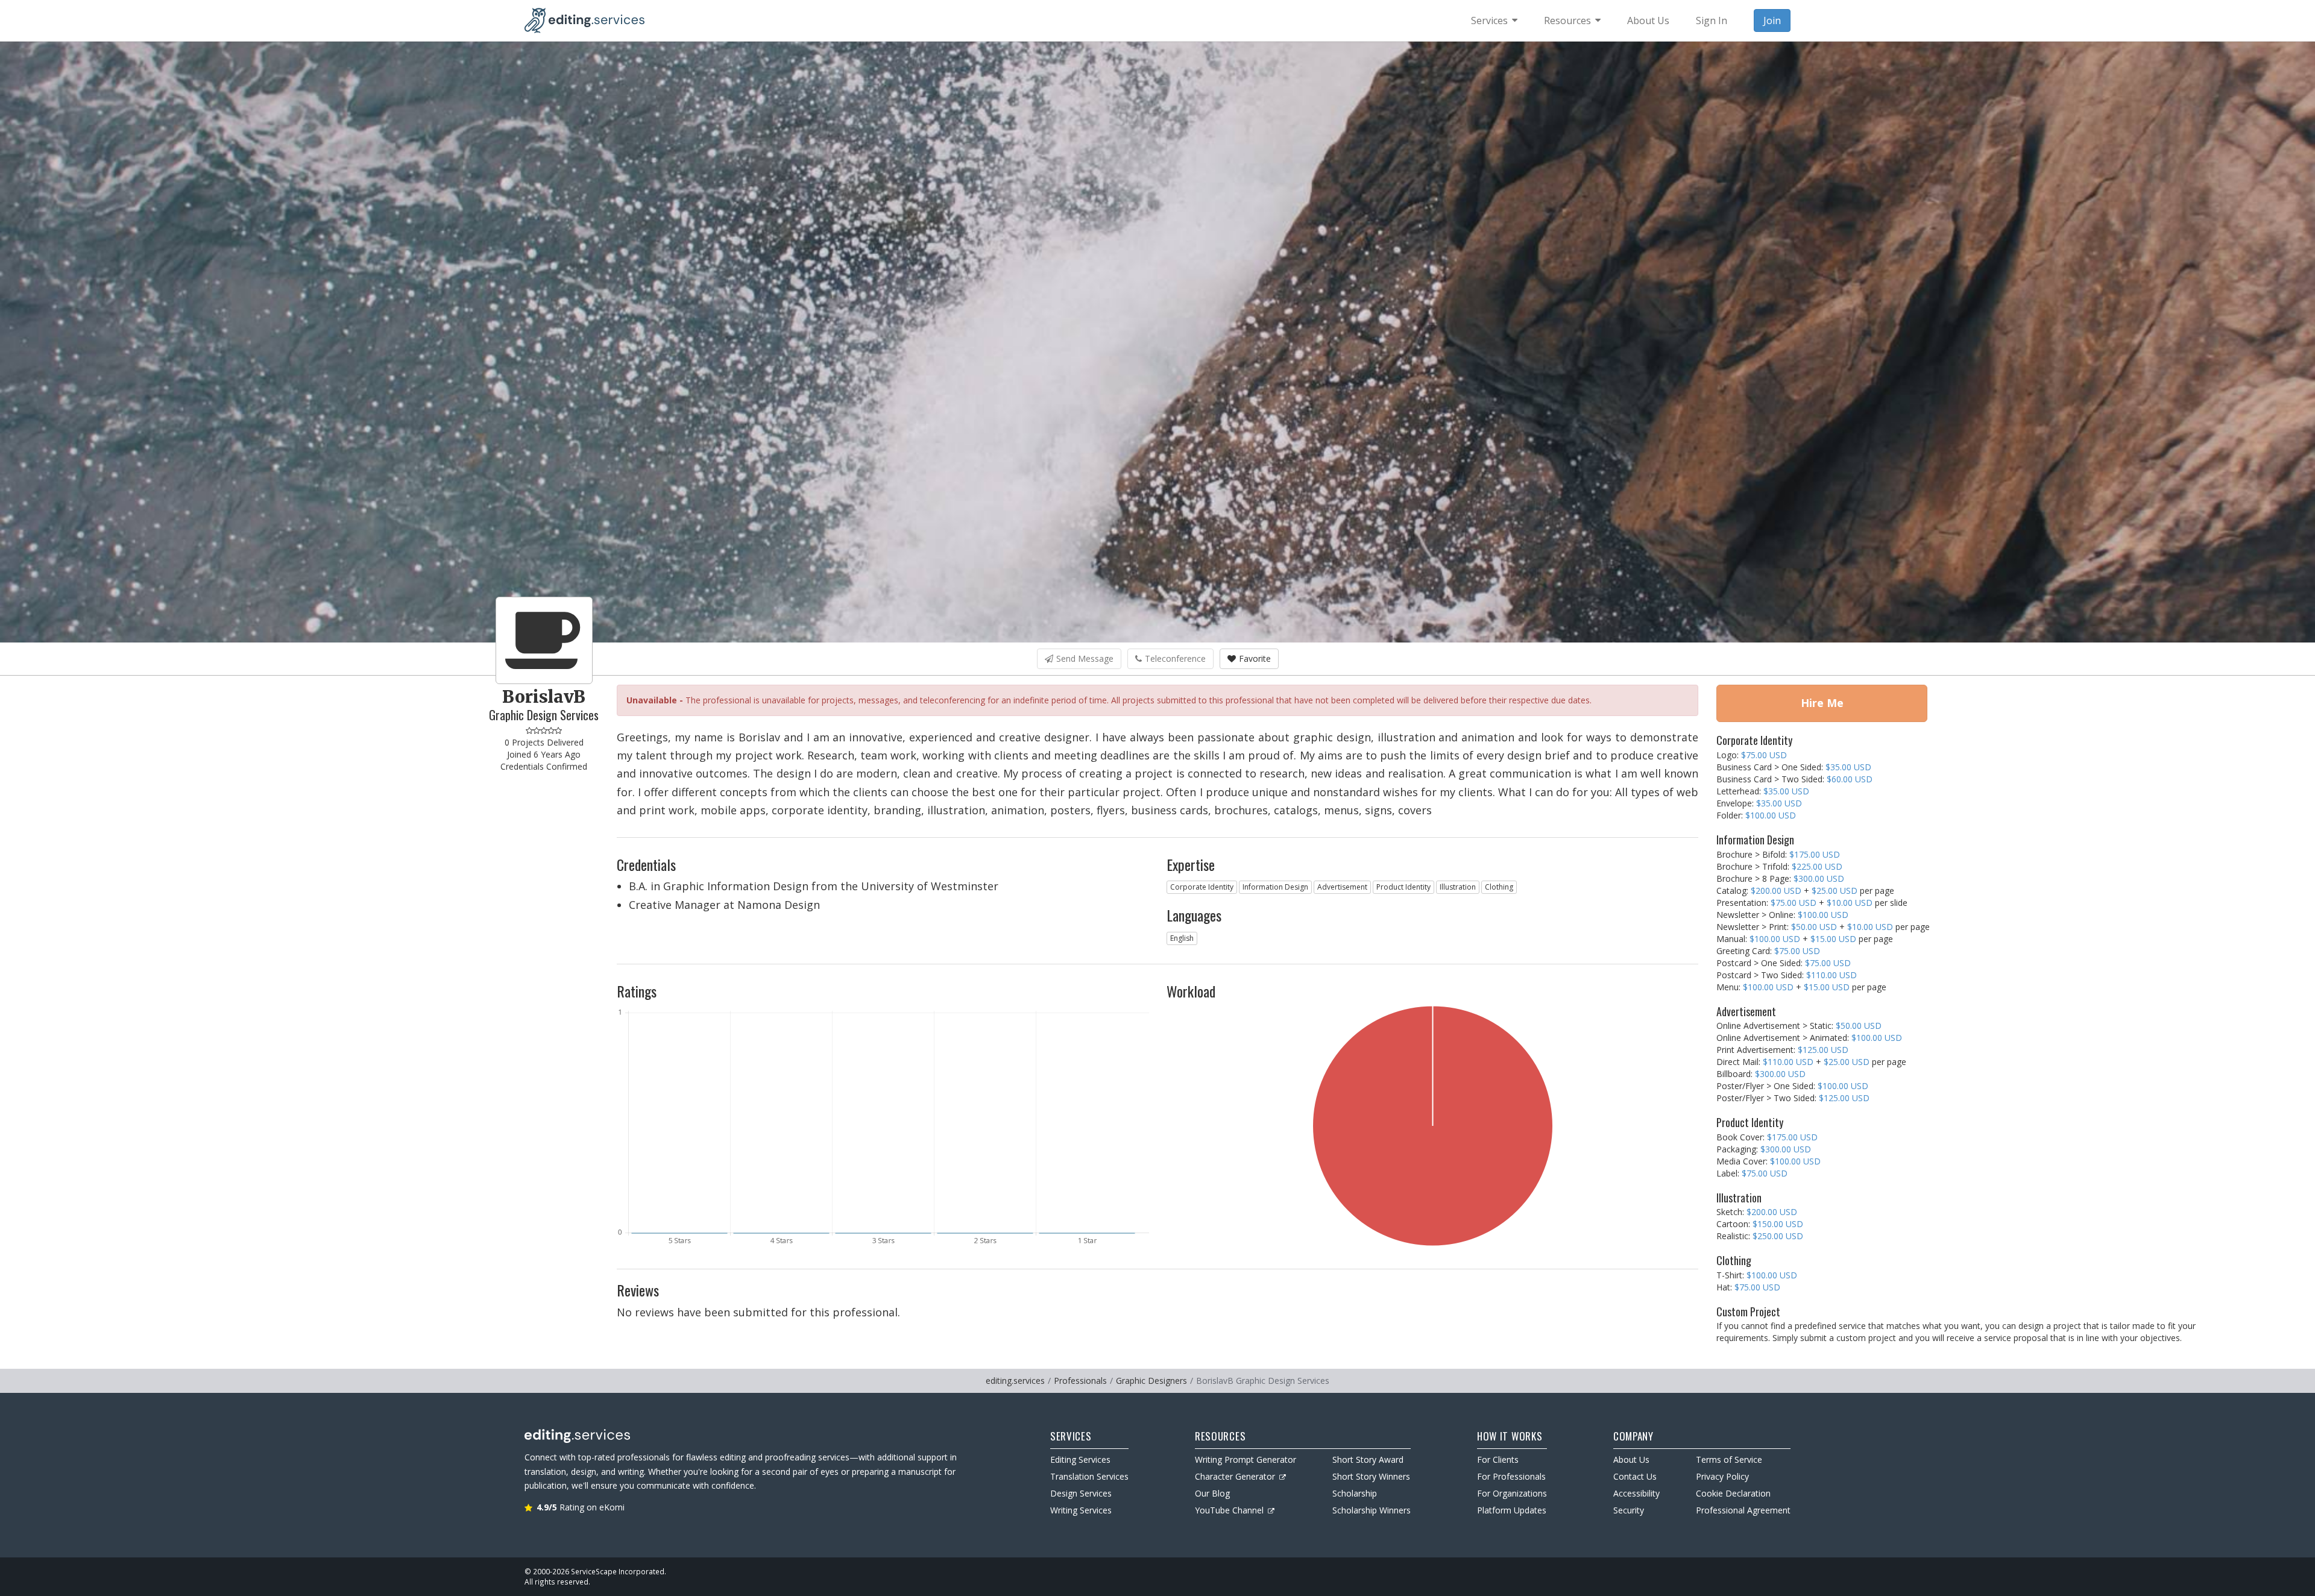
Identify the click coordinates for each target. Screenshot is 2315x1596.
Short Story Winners (1371, 1476)
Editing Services (1080, 1459)
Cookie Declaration (1733, 1493)
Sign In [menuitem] (1712, 20)
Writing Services (1081, 1510)
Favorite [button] (1255, 658)
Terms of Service (1729, 1459)
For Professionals (1511, 1476)
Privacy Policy (1722, 1476)
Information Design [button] (1275, 887)
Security (1629, 1510)
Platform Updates (1512, 1510)
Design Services (1081, 1493)
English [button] (1182, 938)
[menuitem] (1494, 20)
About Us (1631, 1459)
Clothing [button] (1499, 887)
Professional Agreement (1743, 1510)
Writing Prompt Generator (1246, 1459)
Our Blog (1212, 1493)
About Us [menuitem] (1648, 20)
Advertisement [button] (1342, 887)
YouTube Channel (1229, 1510)
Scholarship (1355, 1493)
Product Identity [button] (1403, 887)
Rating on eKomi (581, 1507)
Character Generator (1235, 1476)
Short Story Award (1368, 1459)
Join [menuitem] (1772, 20)
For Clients (1498, 1459)
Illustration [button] (1458, 887)
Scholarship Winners (1372, 1510)
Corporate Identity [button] (1202, 887)
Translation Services (1089, 1476)
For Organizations (1512, 1493)
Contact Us (1635, 1476)
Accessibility (1636, 1493)
